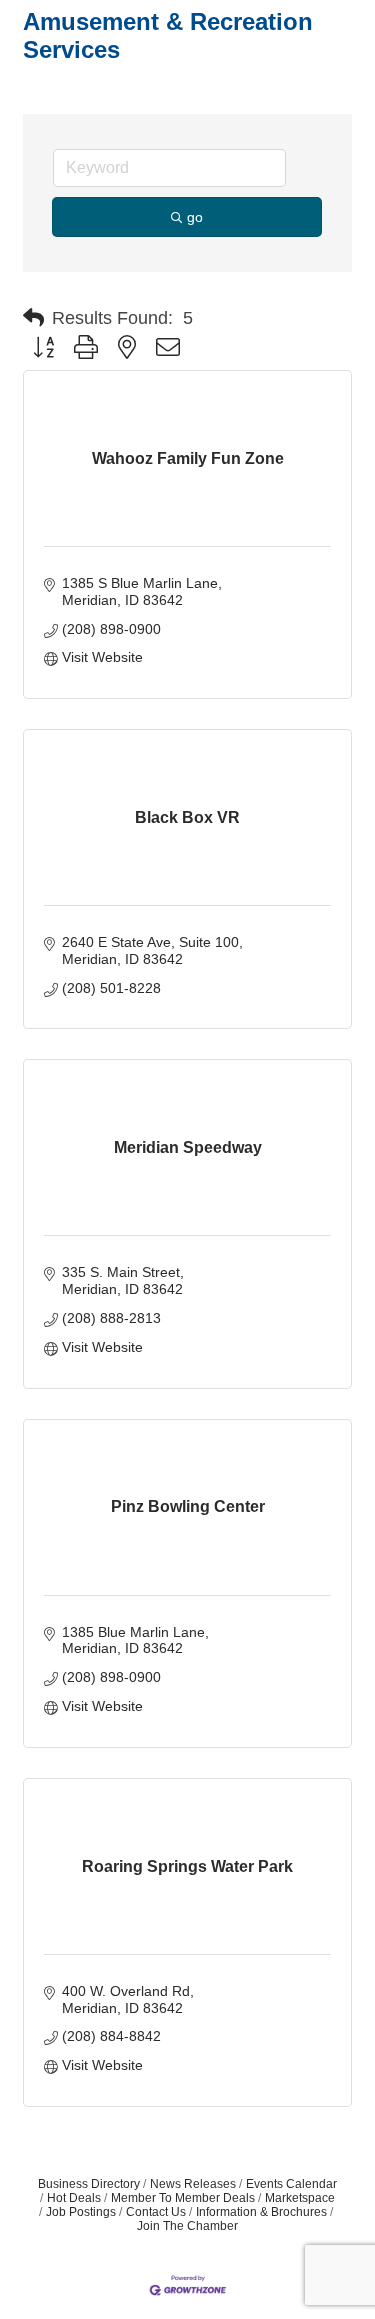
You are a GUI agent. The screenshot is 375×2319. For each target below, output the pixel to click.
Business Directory (89, 2184)
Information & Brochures (261, 2212)
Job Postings (81, 2212)
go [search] (195, 217)
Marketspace (300, 2198)
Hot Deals (74, 2198)
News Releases (193, 2184)
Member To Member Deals (183, 2198)
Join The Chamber (187, 2226)
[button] (33, 318)
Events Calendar (291, 2184)
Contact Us (156, 2212)
